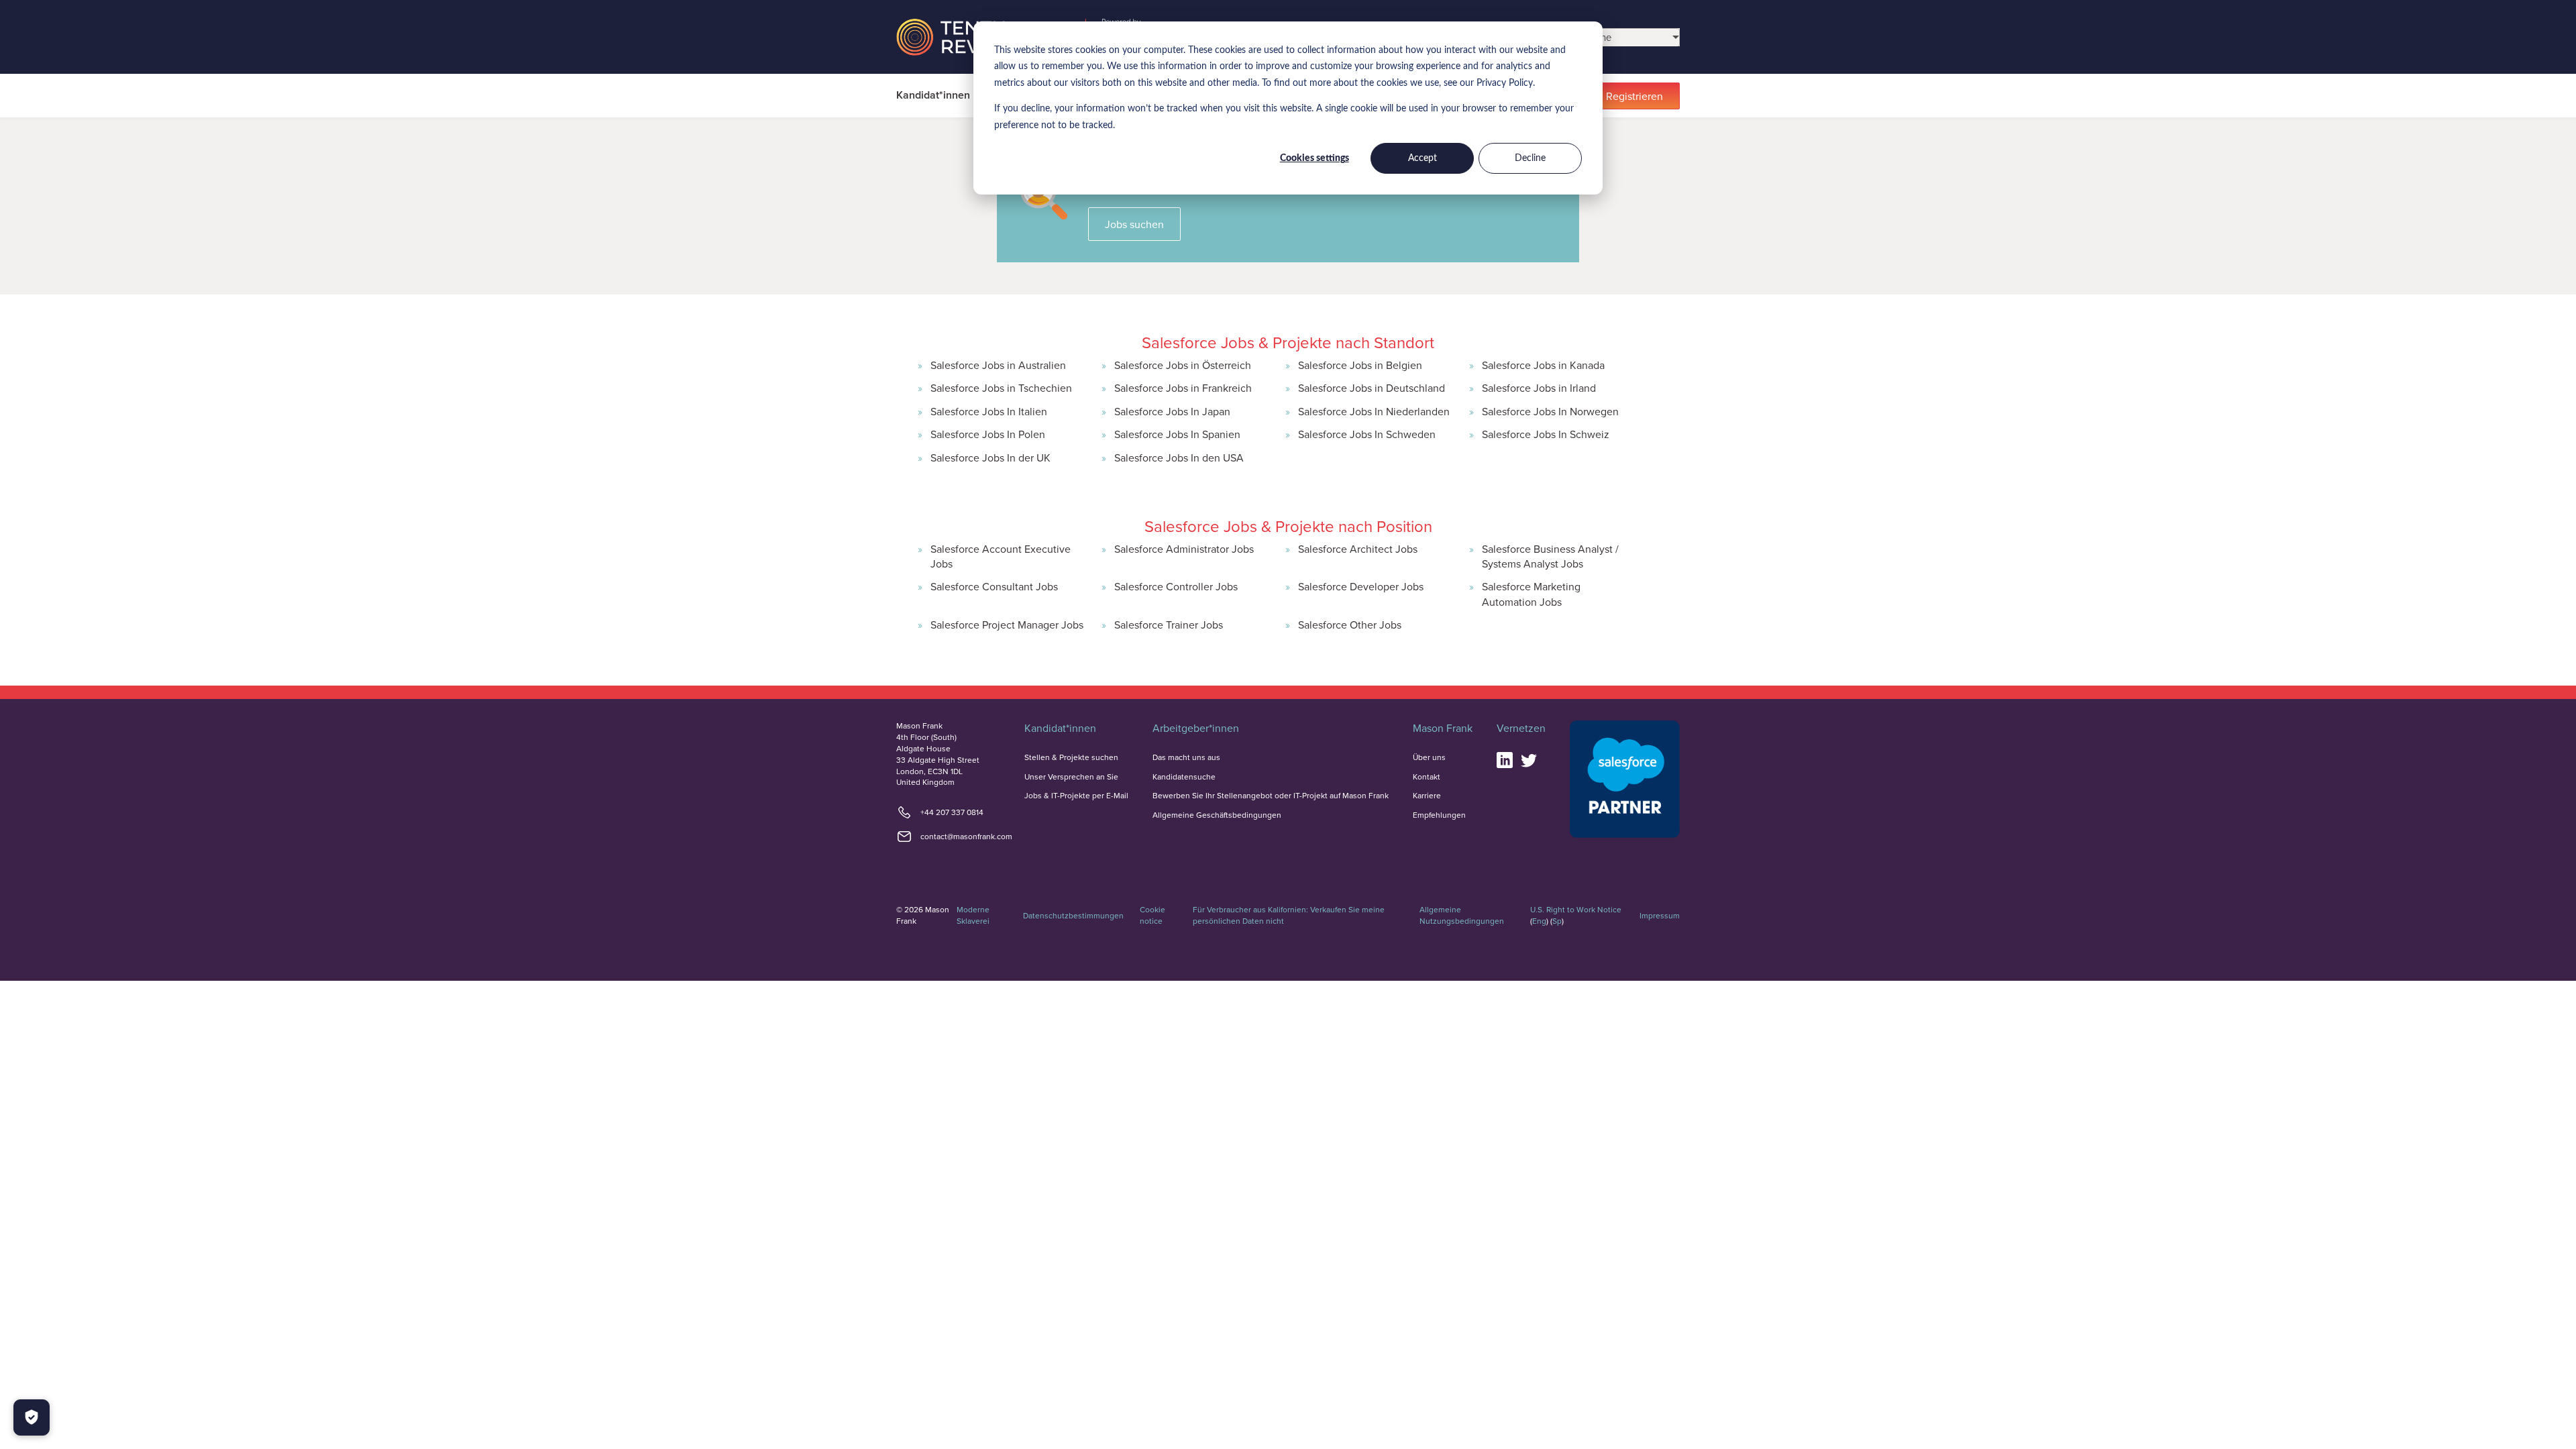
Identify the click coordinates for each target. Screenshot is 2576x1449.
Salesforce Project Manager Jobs (1007, 625)
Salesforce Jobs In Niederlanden (1374, 411)
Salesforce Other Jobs (1350, 625)
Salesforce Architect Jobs (1358, 549)
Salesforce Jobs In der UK (990, 458)
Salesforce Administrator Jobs (1184, 549)
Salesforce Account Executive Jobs (1001, 556)
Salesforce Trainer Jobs (1169, 625)
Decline (1530, 158)
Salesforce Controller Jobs (1176, 586)
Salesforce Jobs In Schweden (1367, 434)
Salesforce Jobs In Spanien (1177, 434)
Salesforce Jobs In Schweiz (1546, 434)
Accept (1423, 158)
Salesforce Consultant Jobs (994, 586)
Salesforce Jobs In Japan (1172, 411)
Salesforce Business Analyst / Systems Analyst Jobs (1550, 556)
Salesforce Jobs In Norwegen (1550, 411)
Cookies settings (1314, 158)
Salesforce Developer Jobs (1361, 586)
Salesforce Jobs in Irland (1539, 388)
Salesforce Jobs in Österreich (1183, 365)
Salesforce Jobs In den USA (1179, 458)
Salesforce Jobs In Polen (988, 434)
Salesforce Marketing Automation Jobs (1531, 594)
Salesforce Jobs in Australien (998, 365)
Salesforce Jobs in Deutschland (1372, 388)
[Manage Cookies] (32, 1417)
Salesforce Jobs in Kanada (1543, 365)
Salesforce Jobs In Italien (989, 411)
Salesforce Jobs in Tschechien (1001, 388)
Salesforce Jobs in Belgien (1360, 365)
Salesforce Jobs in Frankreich (1183, 388)
